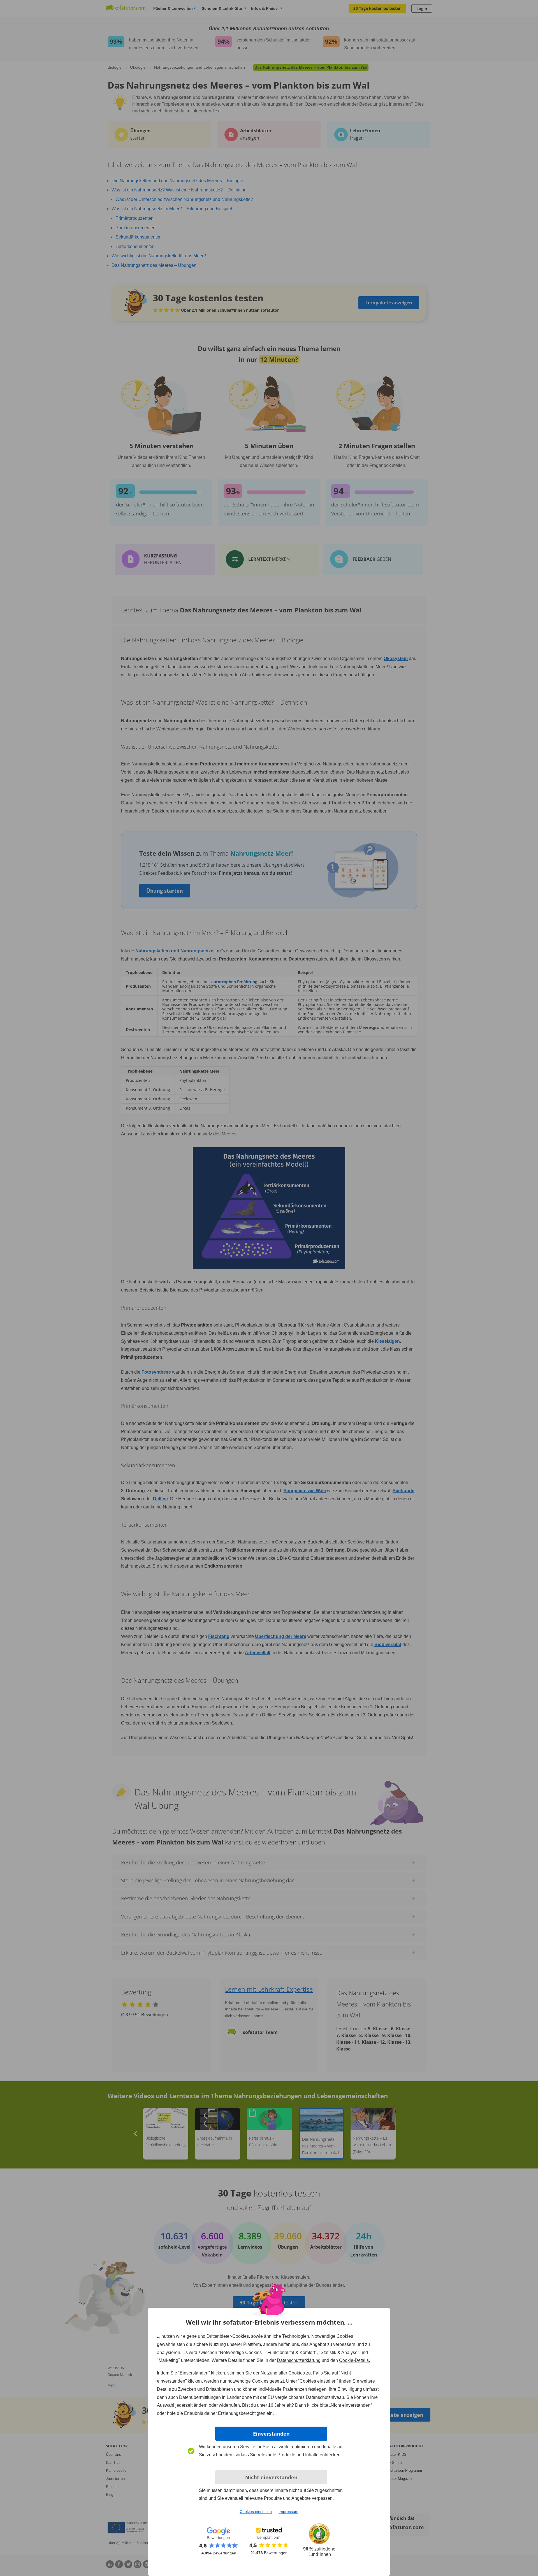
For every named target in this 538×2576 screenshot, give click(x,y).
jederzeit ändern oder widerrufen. (208, 2405)
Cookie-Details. (354, 2360)
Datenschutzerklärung (299, 2360)
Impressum (288, 2512)
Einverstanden (271, 2434)
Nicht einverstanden (271, 2477)
